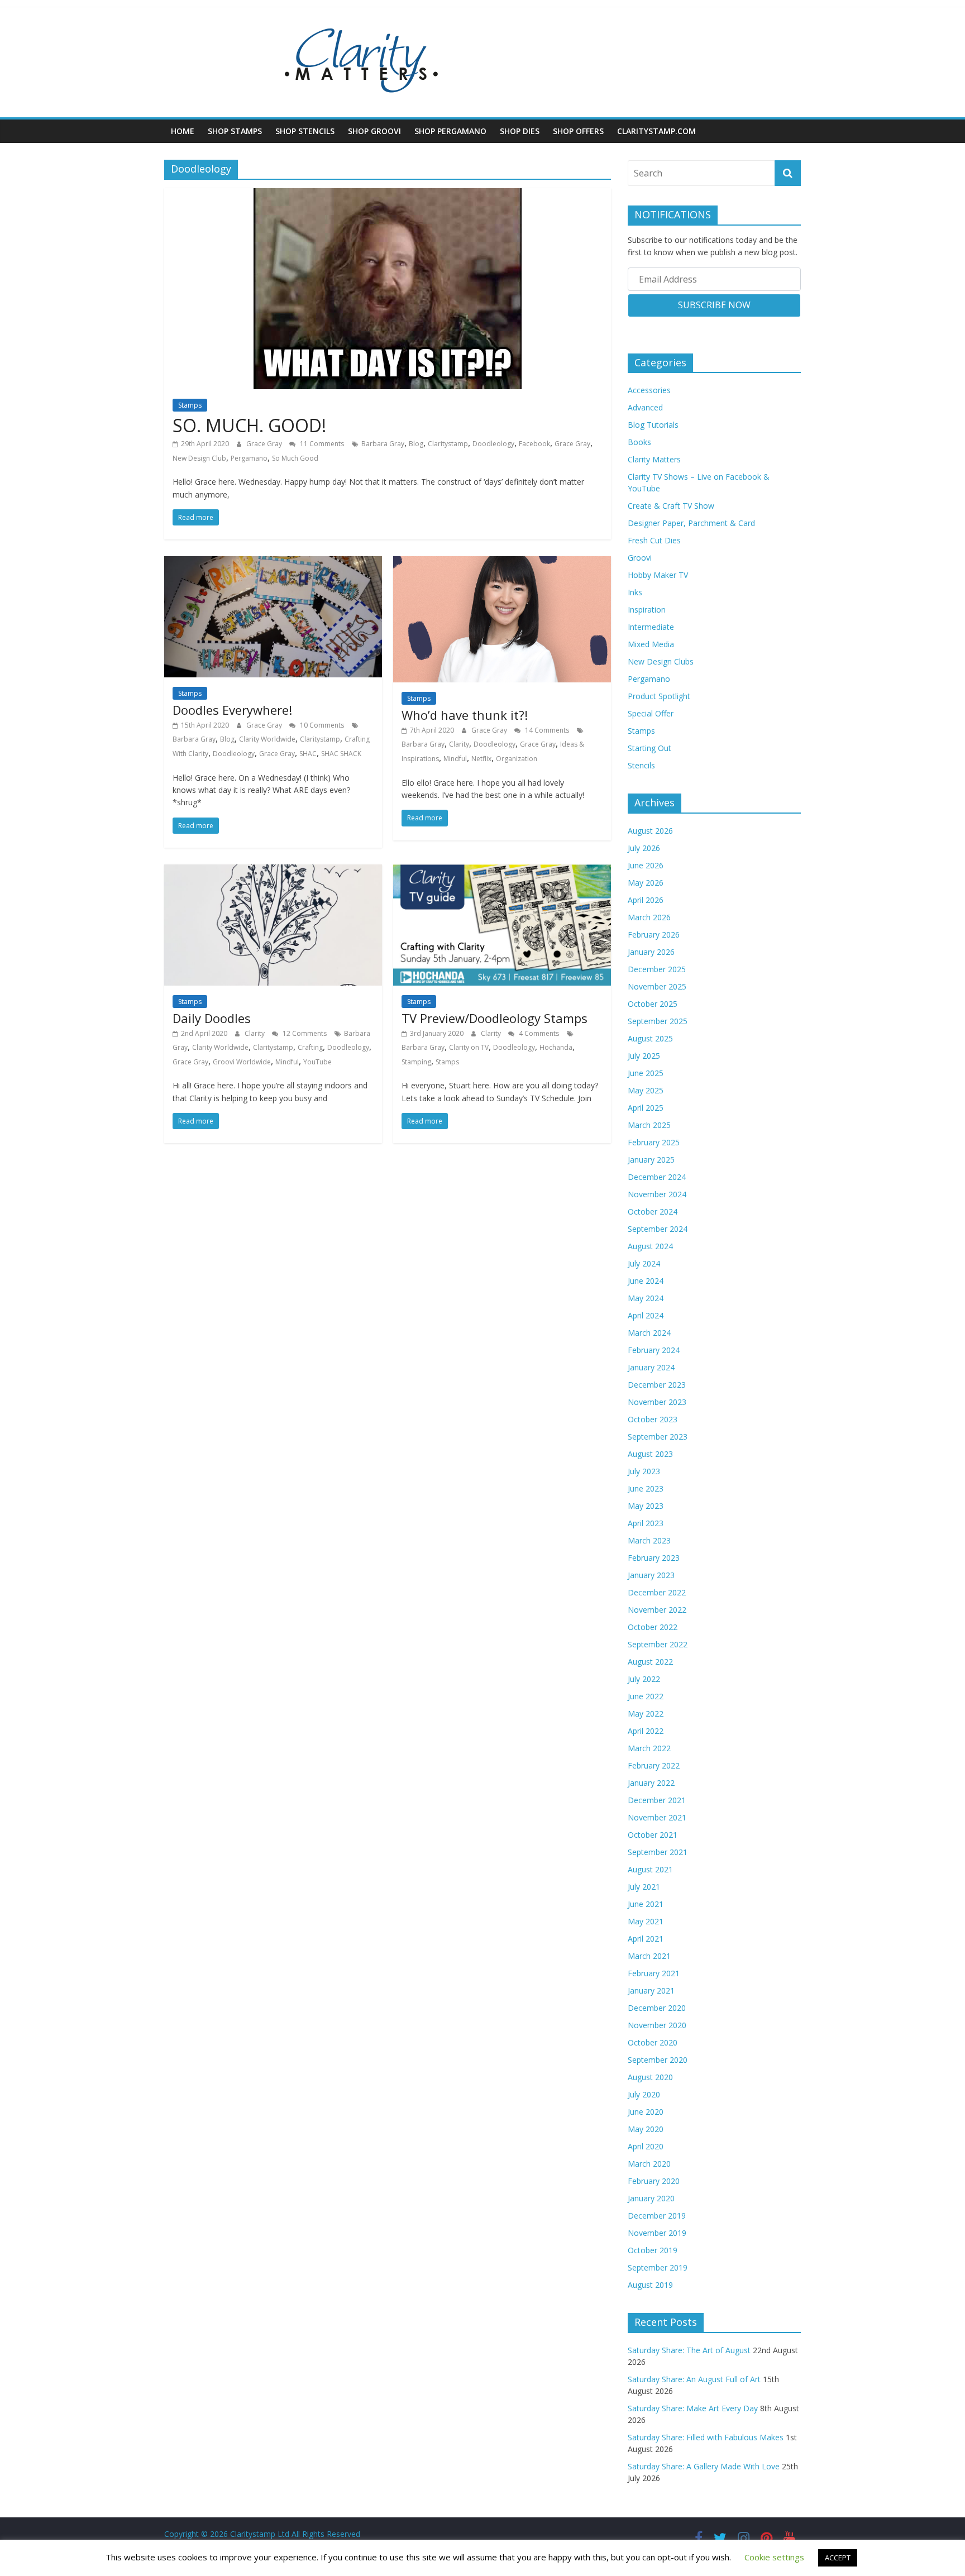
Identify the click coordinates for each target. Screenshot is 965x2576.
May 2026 (646, 883)
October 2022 (653, 1627)
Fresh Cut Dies (654, 540)
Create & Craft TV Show (671, 506)
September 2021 (658, 1852)
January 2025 (651, 1160)
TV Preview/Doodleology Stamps (495, 1018)
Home (183, 131)
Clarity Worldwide (267, 739)
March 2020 (649, 2164)
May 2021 (646, 1921)
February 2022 (654, 1765)
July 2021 (644, 1887)
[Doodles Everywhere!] (273, 563)
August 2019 (650, 2285)
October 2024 (653, 1211)
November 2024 (657, 1194)
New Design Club (199, 458)
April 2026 (646, 900)
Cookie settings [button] (774, 2557)
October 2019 (653, 2250)
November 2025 (657, 986)
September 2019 (658, 2267)
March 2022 (649, 1748)
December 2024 (657, 1177)
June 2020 (646, 2112)
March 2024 (649, 1333)
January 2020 (651, 2198)
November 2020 (657, 2025)
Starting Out (649, 748)
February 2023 (654, 1558)
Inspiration (647, 610)
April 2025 (646, 1108)
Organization (517, 759)
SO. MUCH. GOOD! (249, 425)
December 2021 (657, 1800)
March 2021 (649, 1956)
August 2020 (650, 2077)
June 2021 (646, 1904)
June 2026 (646, 865)
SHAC (308, 754)
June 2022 (646, 1696)
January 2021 (651, 1990)
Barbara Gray (383, 444)
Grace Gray (265, 444)
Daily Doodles (212, 1018)
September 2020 (658, 2060)
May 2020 (646, 2129)
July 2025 (644, 1056)
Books (639, 442)
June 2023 (646, 1488)
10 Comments (321, 725)
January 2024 (651, 1367)
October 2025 (653, 1004)
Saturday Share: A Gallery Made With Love (704, 2466)
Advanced (645, 407)
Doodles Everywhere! (232, 710)
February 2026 (654, 935)
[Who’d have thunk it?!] (502, 563)
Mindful (455, 759)
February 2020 (654, 2181)
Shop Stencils (305, 131)
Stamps (190, 405)
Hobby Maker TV (658, 575)
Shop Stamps (235, 131)
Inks (635, 592)
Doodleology (493, 444)
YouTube (317, 1062)
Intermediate (651, 627)
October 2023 (653, 1419)
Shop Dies (520, 131)
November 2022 (657, 1610)
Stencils (641, 765)
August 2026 (650, 831)
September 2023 (658, 1437)
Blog (416, 444)
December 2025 (657, 969)
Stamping (416, 1062)
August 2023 (650, 1454)
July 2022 (644, 1679)
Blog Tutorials (653, 425)
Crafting (310, 1047)
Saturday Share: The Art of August (689, 2350)
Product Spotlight (659, 696)
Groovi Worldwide (242, 1062)
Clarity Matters (654, 459)
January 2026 (651, 952)
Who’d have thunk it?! (465, 715)
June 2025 (646, 1073)
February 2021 (654, 1973)
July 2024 (644, 1263)
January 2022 (651, 1783)
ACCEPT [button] (838, 2558)
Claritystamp (448, 444)
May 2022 (646, 1714)
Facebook (534, 444)
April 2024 (646, 1315)
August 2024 (650, 1246)
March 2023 (649, 1540)
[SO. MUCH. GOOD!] (388, 195)
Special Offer (651, 713)
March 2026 (649, 917)
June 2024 (646, 1281)
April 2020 (646, 2146)
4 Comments (538, 1033)
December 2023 (657, 1385)
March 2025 (649, 1125)
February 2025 (654, 1142)
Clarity (459, 744)
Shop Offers (578, 131)
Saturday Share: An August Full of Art (694, 2379)
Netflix (481, 759)
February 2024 (654, 1350)
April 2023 (646, 1523)
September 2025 (658, 1021)
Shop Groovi (374, 131)
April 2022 (646, 1731)
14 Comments (546, 730)
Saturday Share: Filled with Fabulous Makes (706, 2437)
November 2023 (657, 1402)
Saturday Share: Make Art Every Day (693, 2408)
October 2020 (653, 2042)
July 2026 (644, 848)
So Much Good (295, 458)
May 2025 (646, 1090)
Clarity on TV (469, 1047)
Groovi (640, 558)
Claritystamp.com (656, 131)
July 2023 (644, 1471)
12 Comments (304, 1033)
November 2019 (657, 2233)
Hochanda (556, 1047)
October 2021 (653, 1835)
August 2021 (650, 1869)
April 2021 (646, 1939)
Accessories (649, 390)
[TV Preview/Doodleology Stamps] (502, 871)
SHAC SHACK (341, 754)
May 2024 (646, 1298)
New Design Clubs (661, 661)
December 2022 (657, 1592)
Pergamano (249, 458)
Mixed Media (651, 644)
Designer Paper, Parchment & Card (691, 523)
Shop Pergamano (450, 131)
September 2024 (658, 1229)
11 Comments (321, 444)
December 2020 (657, 2008)
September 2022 (658, 1644)
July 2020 (644, 2094)
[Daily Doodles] (273, 871)
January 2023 (651, 1575)
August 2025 (650, 1038)
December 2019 (657, 2216)
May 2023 (646, 1506)
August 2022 (650, 1662)
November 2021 (657, 1817)
